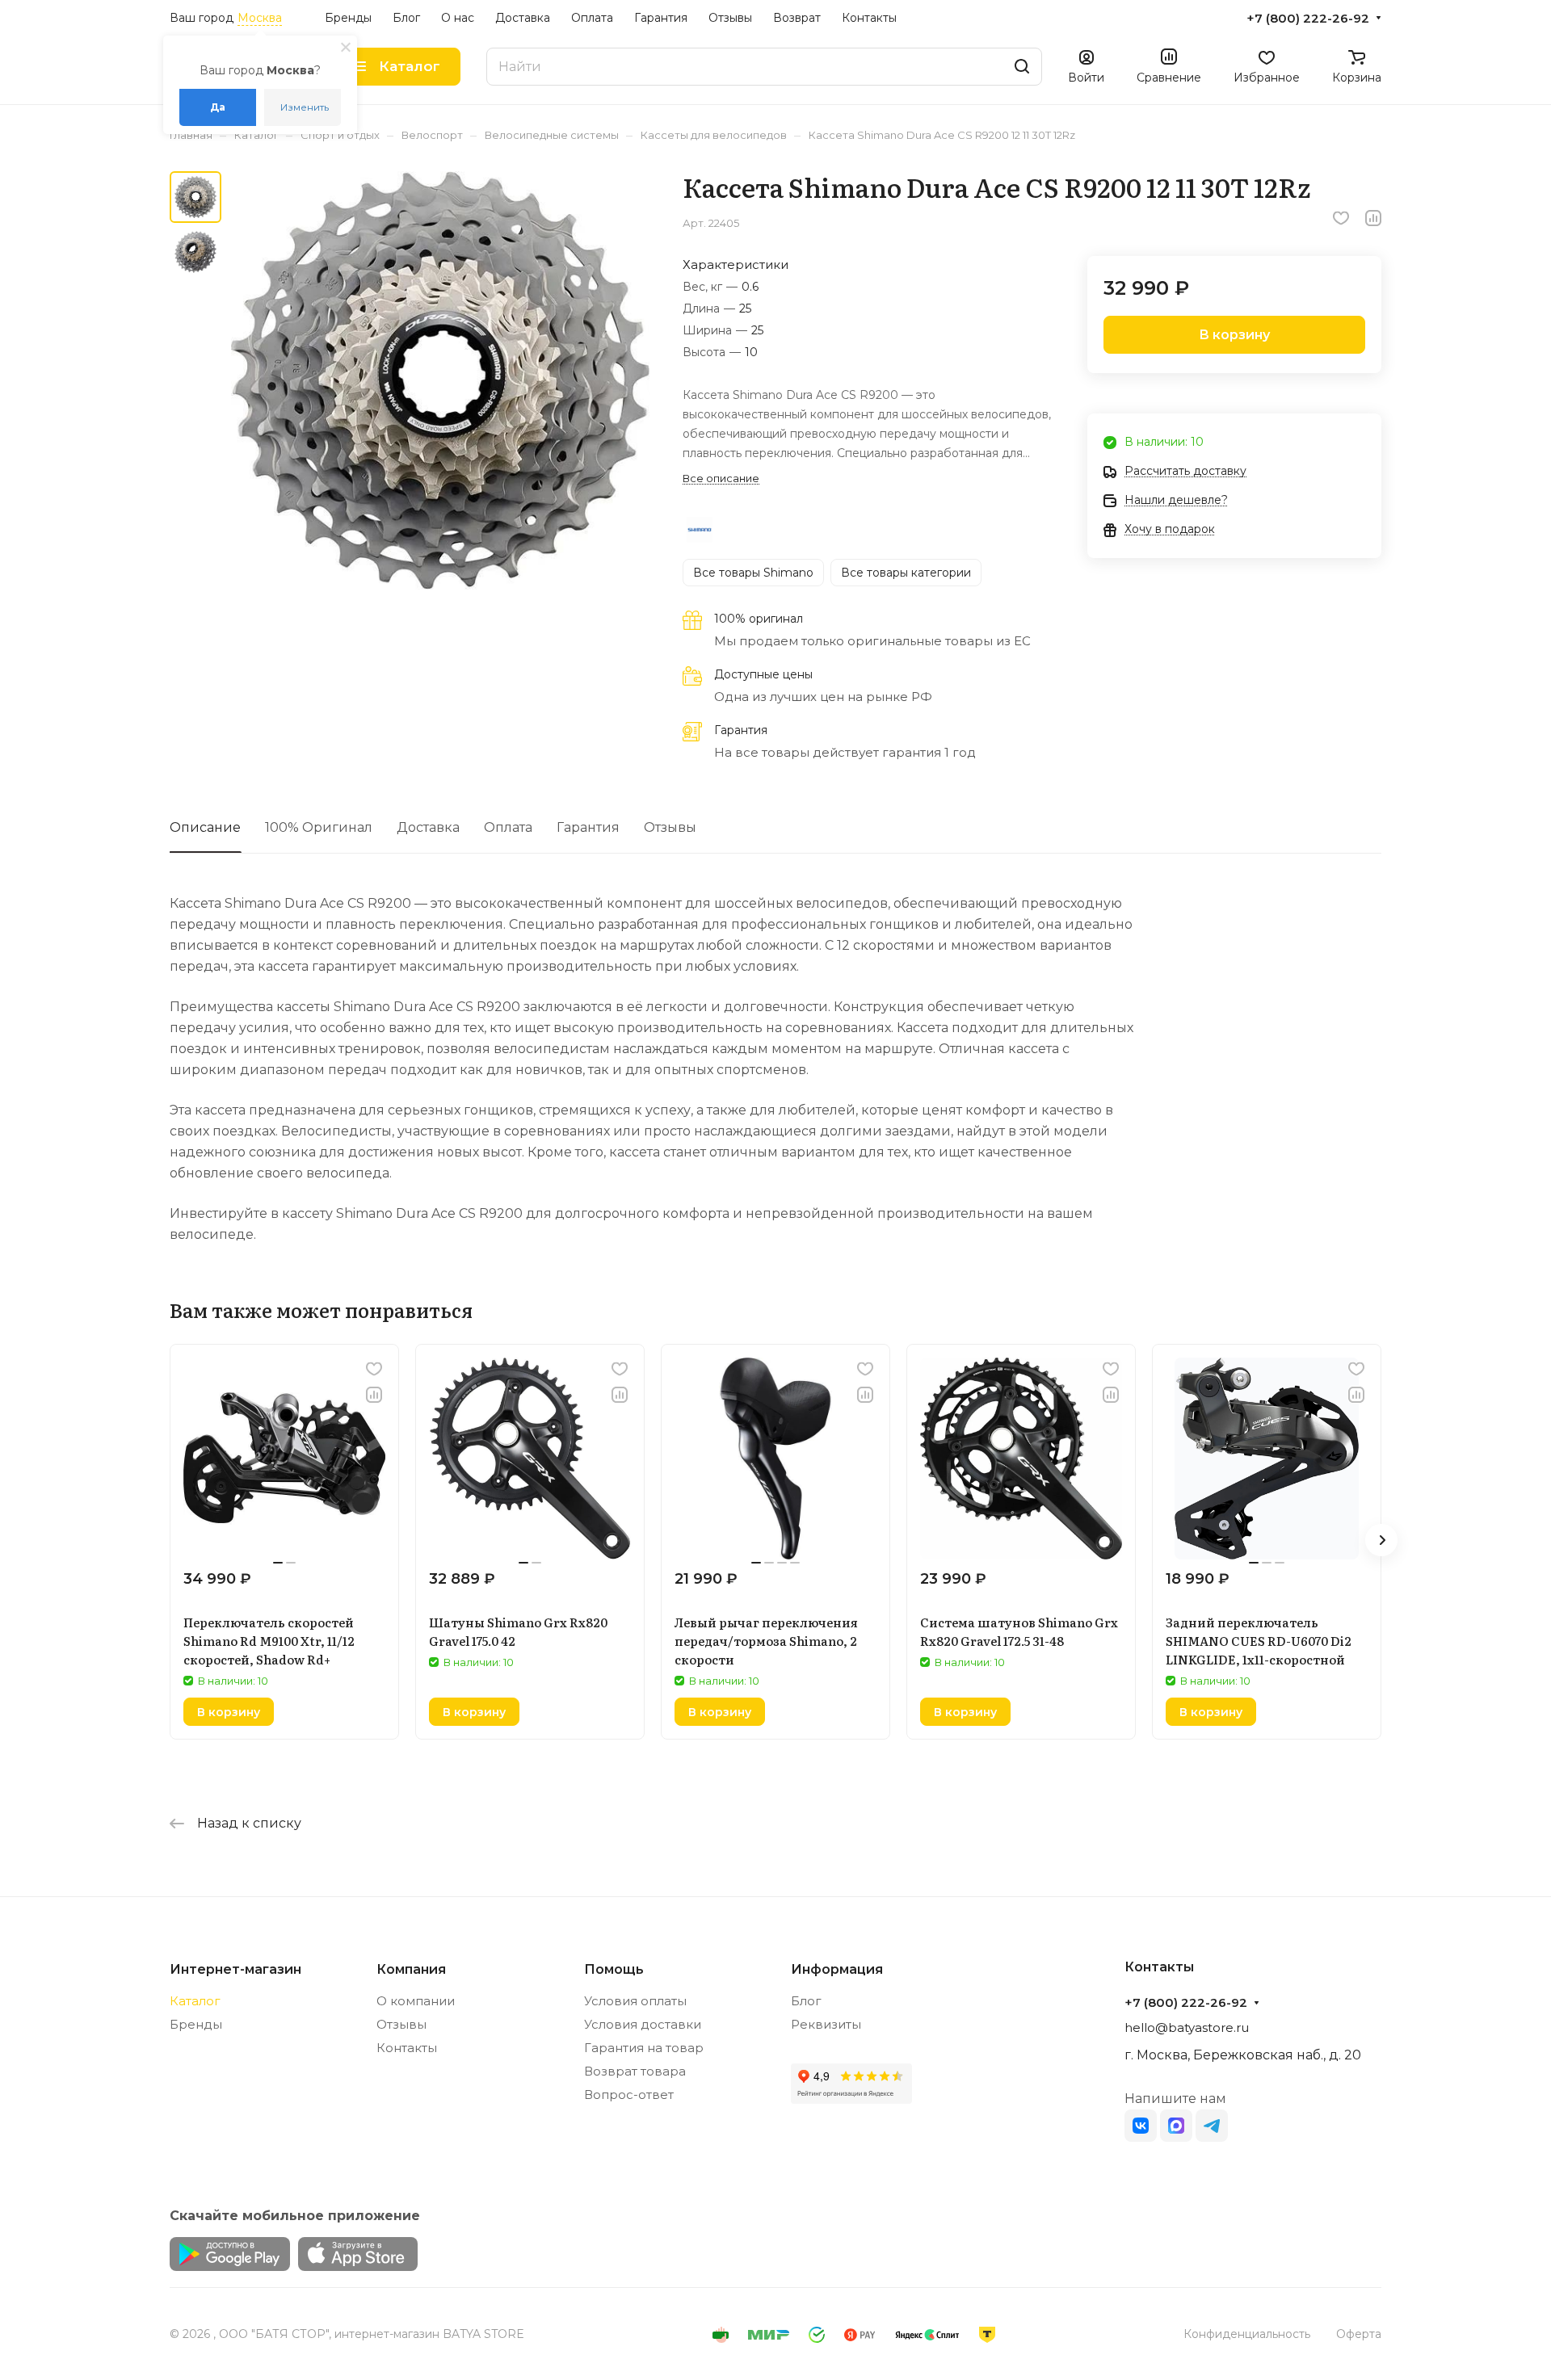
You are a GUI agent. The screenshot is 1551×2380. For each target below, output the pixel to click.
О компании (416, 2001)
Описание (205, 827)
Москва (260, 18)
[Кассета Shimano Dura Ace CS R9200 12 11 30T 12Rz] (440, 380)
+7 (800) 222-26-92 (1308, 19)
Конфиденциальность (1247, 2334)
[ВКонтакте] (1141, 2126)
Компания (411, 1969)
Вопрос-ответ (629, 2095)
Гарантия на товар (644, 2048)
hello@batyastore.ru (1187, 2027)
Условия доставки (643, 2024)
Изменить (305, 107)
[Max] (1176, 2126)
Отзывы (670, 827)
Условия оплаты (635, 2001)
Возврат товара (635, 2071)
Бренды (196, 2024)
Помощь (614, 1969)
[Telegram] (1212, 2126)
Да (218, 107)
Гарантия (588, 827)
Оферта (1359, 2334)
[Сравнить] (1373, 218)
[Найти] (1022, 67)
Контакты (407, 2048)
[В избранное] (1341, 218)
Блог (806, 2001)
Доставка (428, 827)
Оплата (508, 827)
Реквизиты (826, 2024)
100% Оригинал (319, 827)
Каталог (195, 2001)
